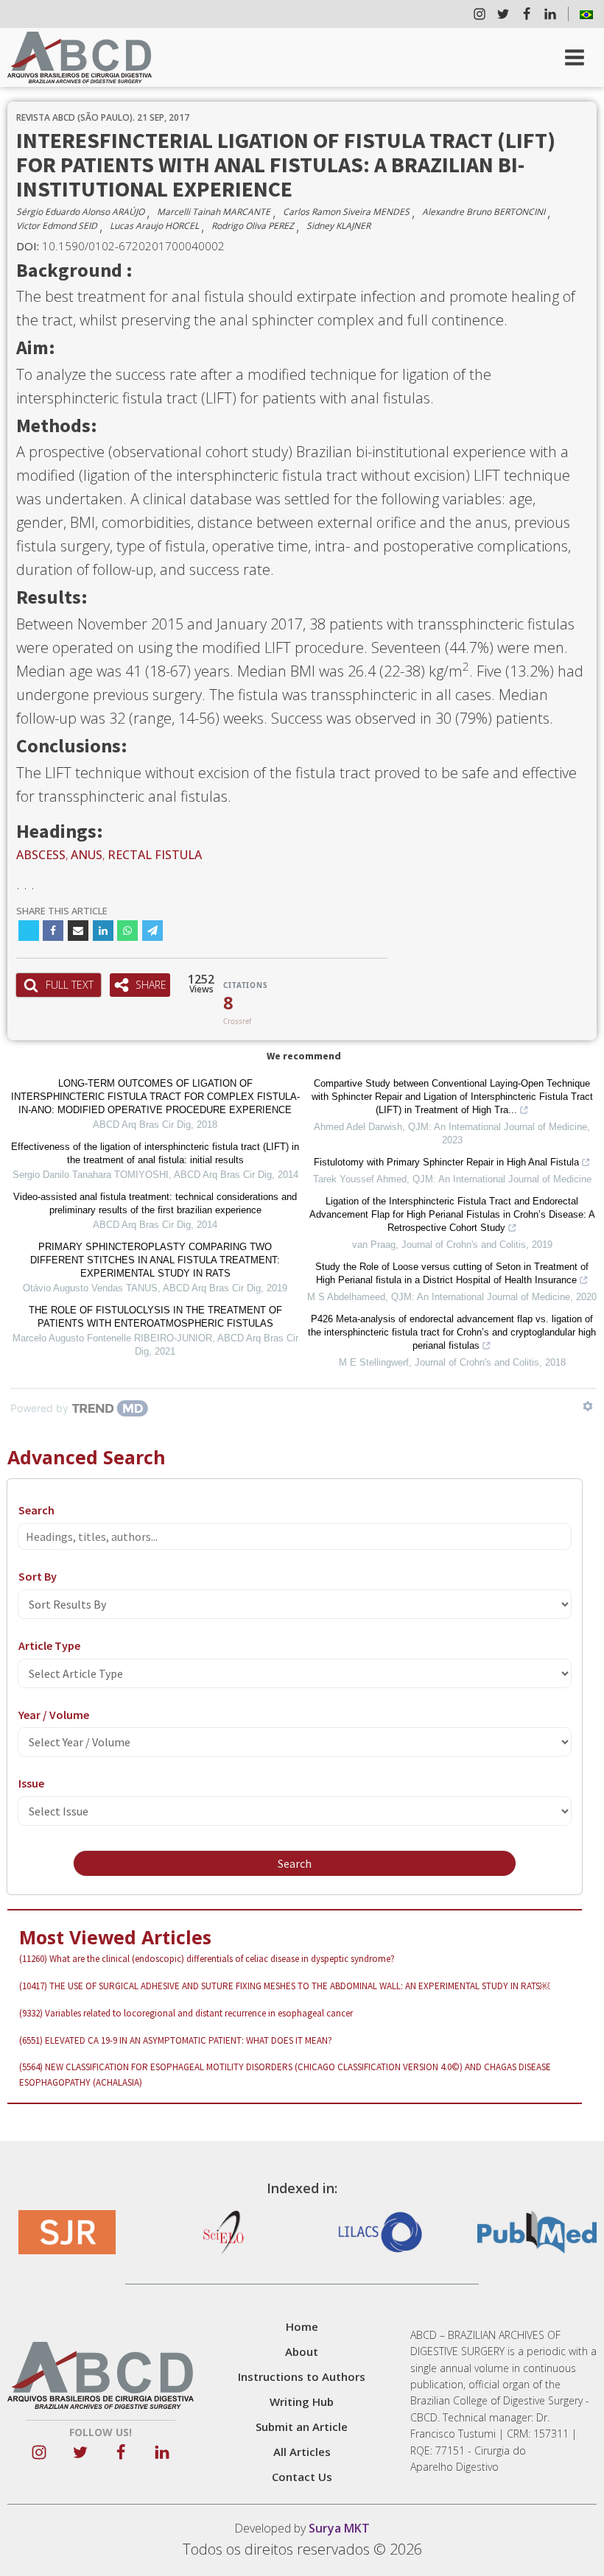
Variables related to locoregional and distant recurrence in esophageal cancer (186, 2013)
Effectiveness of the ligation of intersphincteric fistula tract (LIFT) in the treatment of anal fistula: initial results (155, 1153)
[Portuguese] (586, 14)
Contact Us (302, 2477)
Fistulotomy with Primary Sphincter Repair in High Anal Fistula (446, 1162)
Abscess (41, 855)
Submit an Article (302, 2427)
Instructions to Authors (302, 2376)
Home (302, 2326)
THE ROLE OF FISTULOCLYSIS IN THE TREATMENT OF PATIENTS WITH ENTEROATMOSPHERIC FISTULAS (155, 1317)
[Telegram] (152, 931)
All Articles (302, 2452)
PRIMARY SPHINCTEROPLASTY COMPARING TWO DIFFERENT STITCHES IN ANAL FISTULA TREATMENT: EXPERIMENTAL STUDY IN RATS (155, 1260)
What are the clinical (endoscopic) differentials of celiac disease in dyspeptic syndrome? (207, 1959)
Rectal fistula (155, 855)
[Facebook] (53, 931)
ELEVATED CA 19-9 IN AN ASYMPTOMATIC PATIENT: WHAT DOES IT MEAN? (176, 2040)
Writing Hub (302, 2402)
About (302, 2351)
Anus (87, 855)
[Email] (78, 931)
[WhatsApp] (127, 931)
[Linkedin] (103, 931)
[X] (29, 931)
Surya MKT (339, 2528)
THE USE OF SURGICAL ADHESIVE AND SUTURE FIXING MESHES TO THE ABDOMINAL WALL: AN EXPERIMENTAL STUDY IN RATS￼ (284, 1986)
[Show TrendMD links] (588, 1406)
